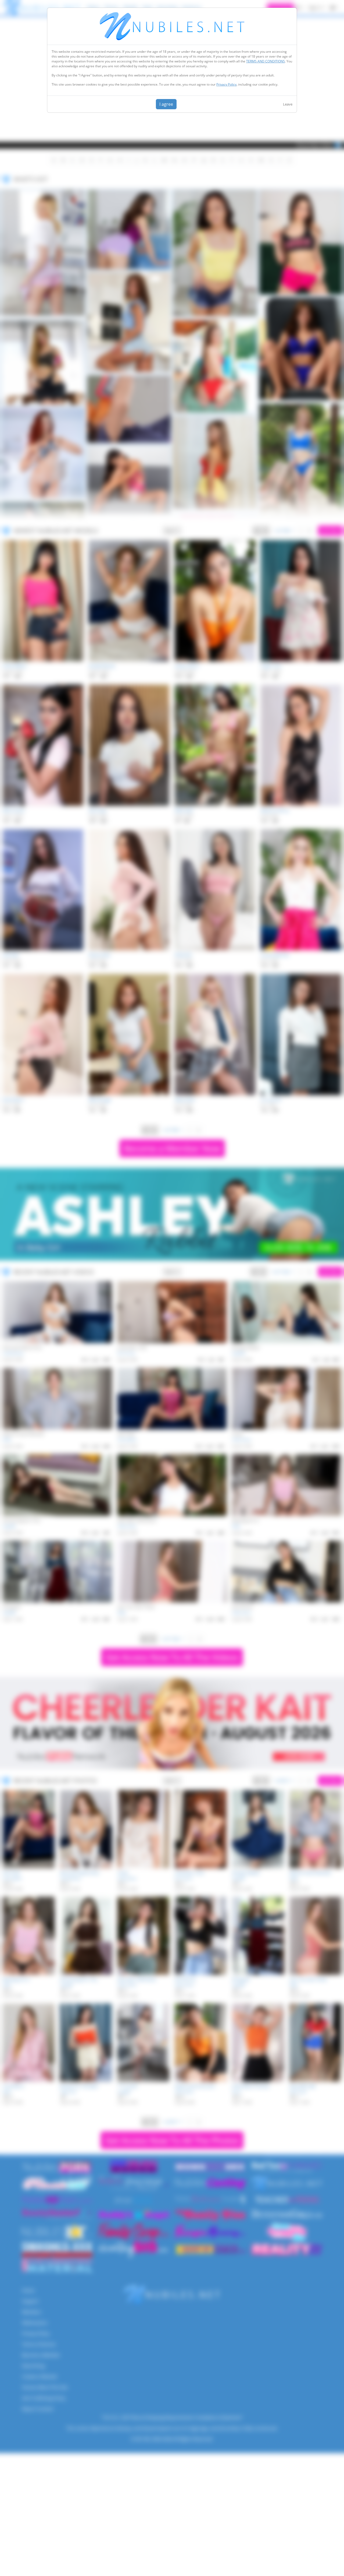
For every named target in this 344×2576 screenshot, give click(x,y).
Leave (288, 104)
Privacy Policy (226, 84)
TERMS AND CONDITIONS (266, 61)
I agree (166, 104)
